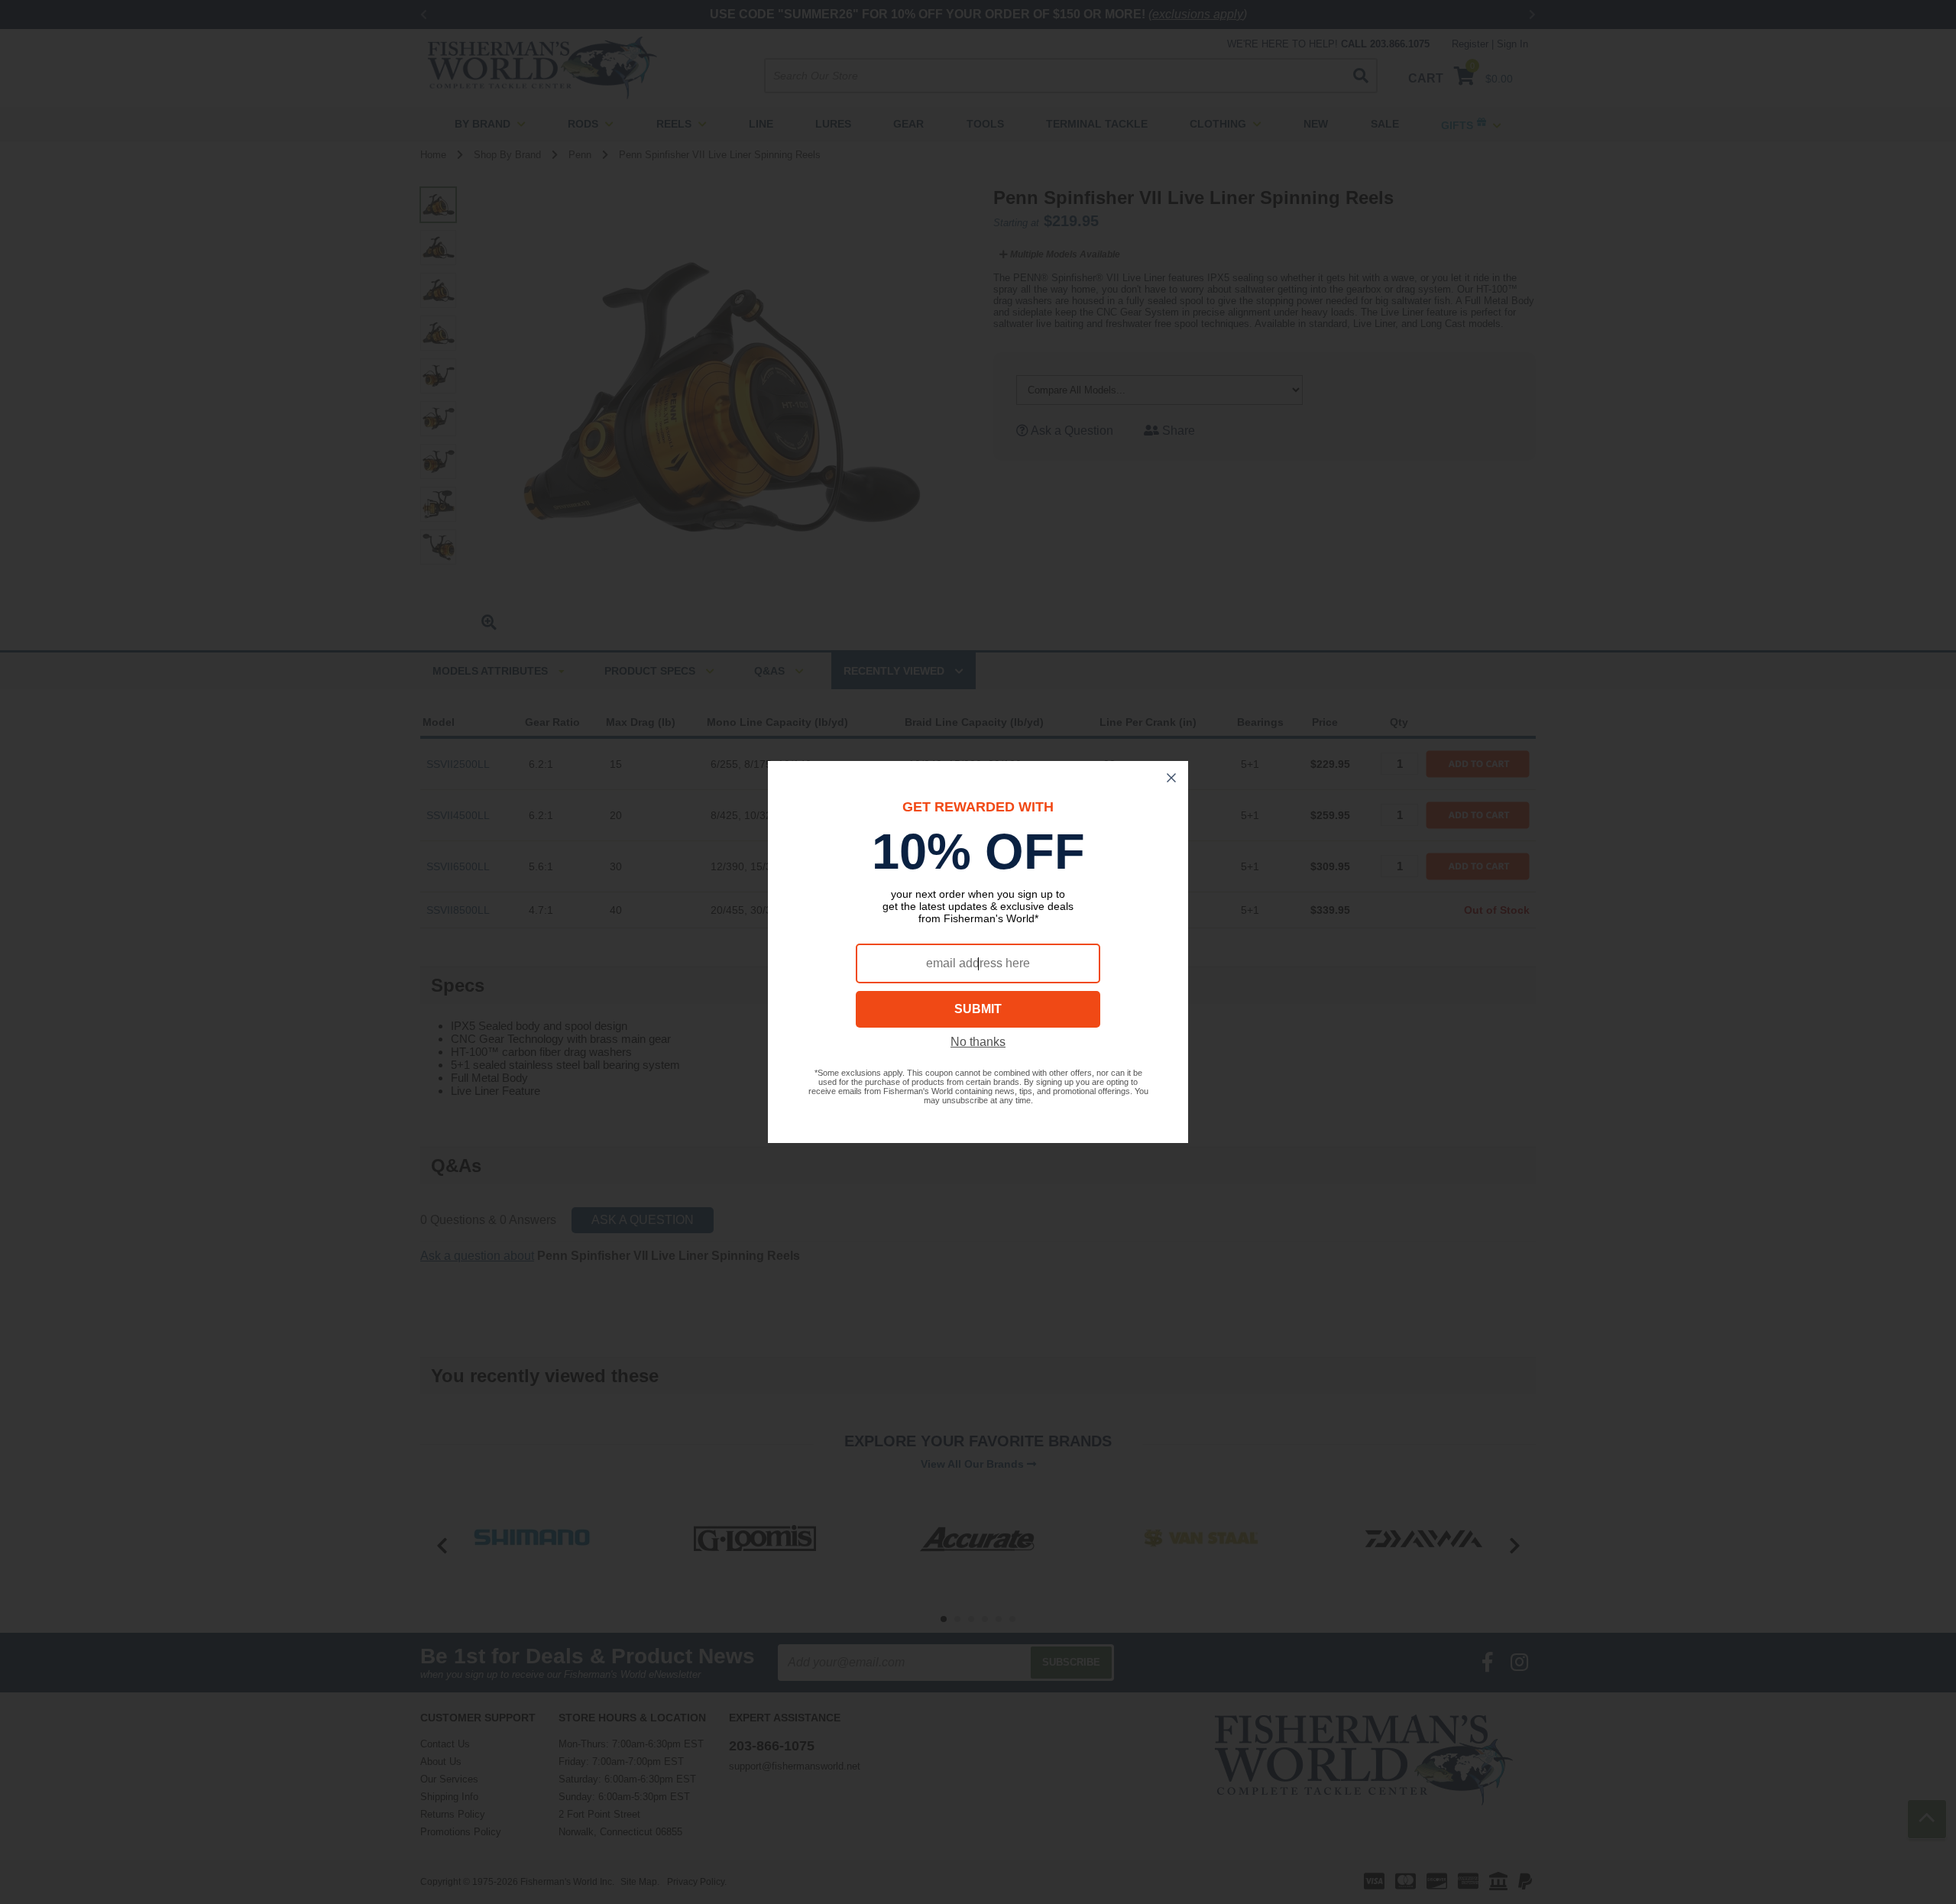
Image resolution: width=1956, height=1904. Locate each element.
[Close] (1171, 778)
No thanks (978, 1042)
